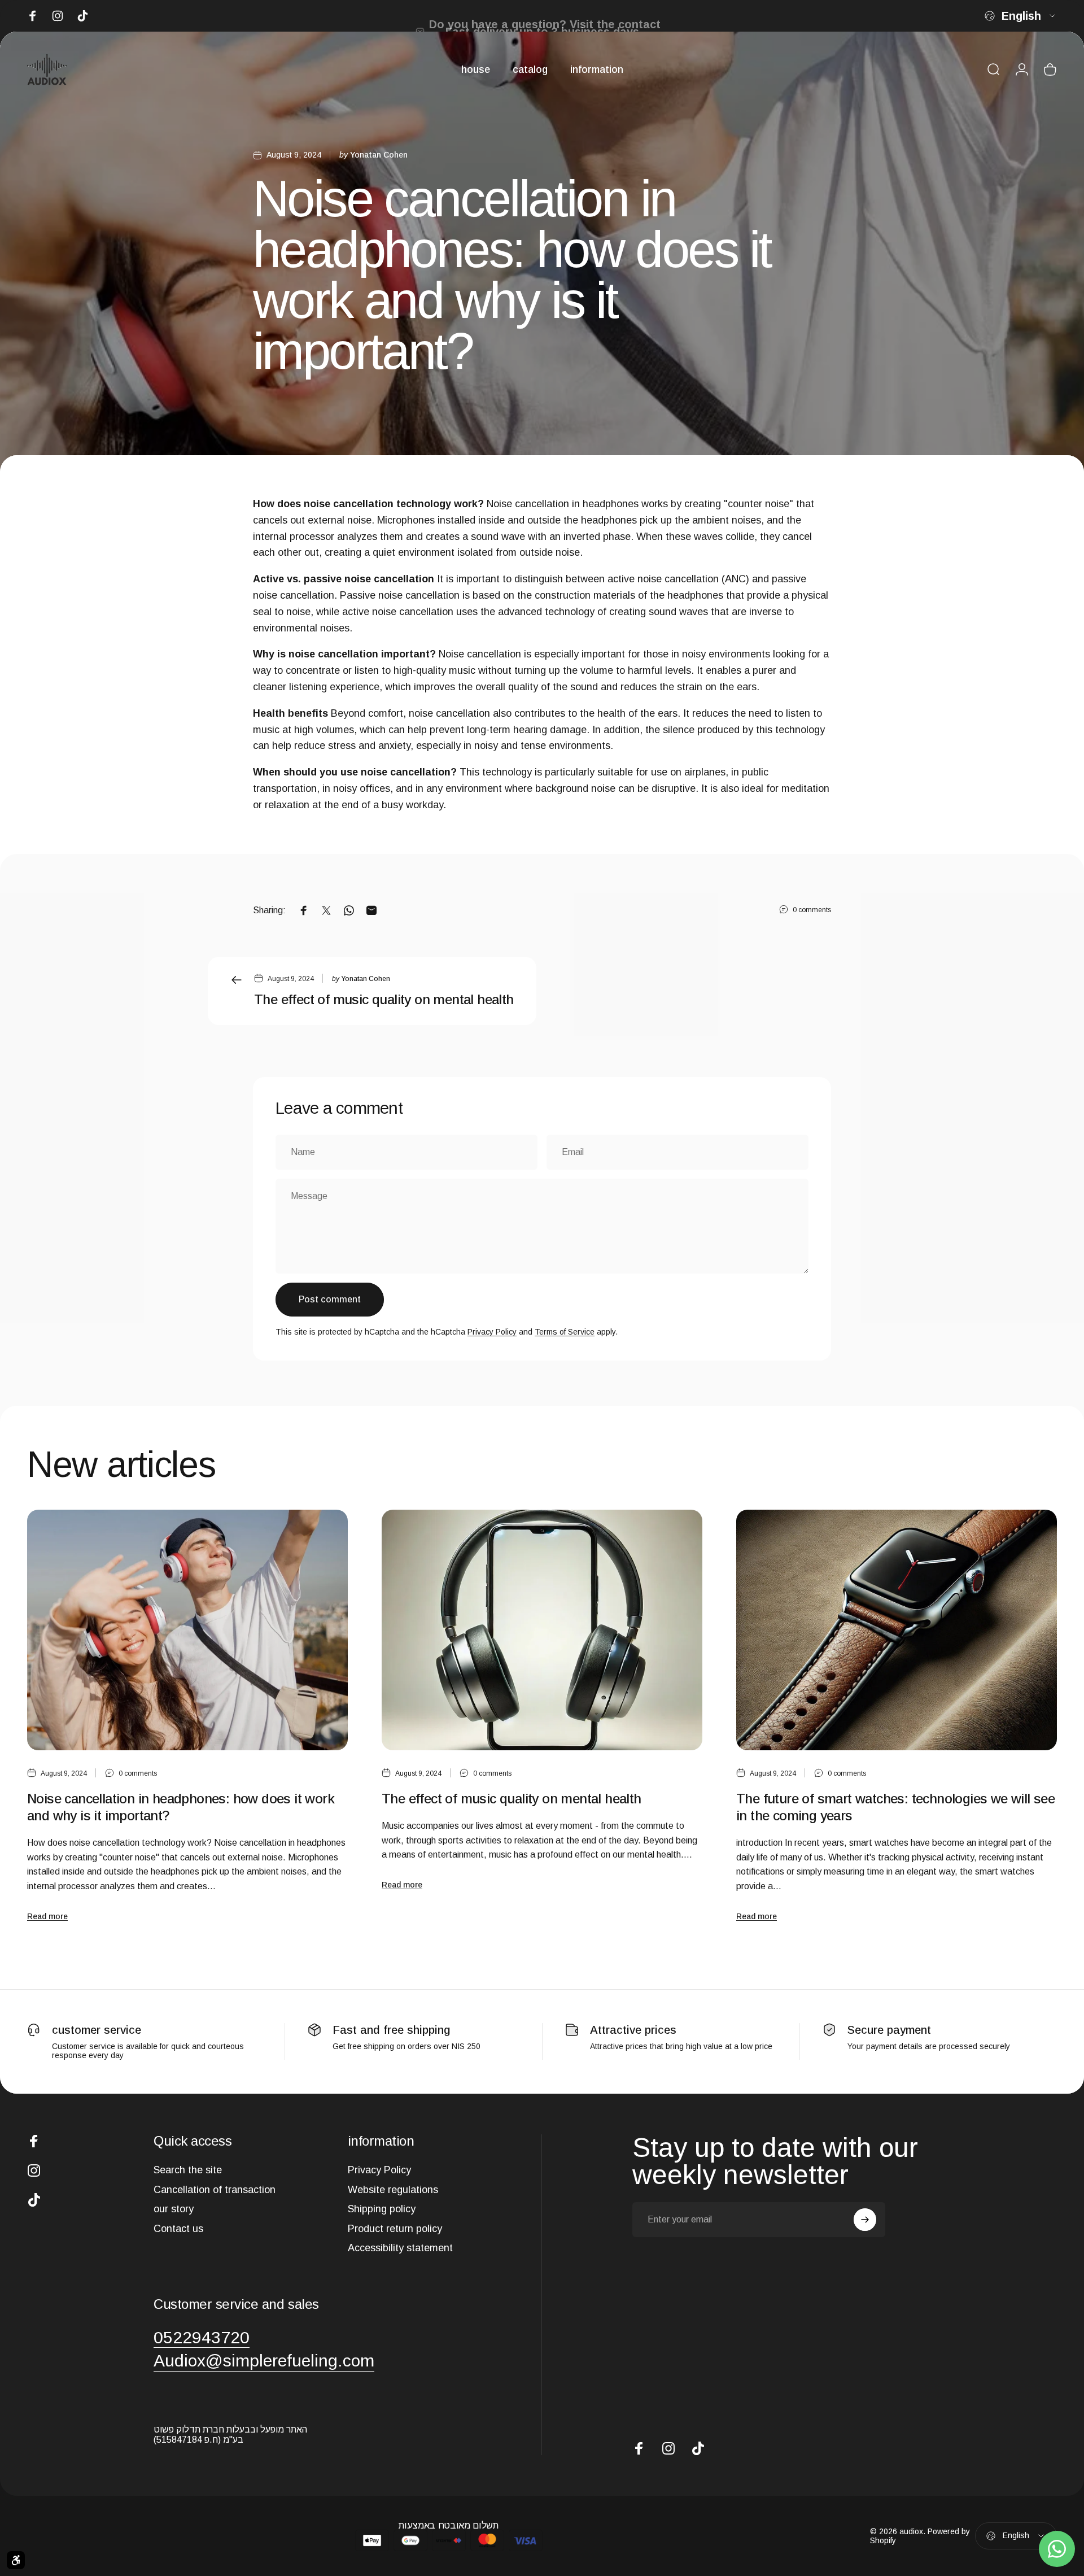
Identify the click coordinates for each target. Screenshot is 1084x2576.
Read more (47, 1916)
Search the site (188, 2170)
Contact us (178, 2229)
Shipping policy (382, 2209)
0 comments (812, 910)
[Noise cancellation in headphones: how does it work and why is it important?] (187, 1630)
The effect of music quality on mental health (384, 999)
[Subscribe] (865, 2220)
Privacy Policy (492, 1332)
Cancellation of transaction (215, 2190)
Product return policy (395, 2229)
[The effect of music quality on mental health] (542, 1630)
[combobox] (1021, 16)
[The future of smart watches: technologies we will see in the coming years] (897, 1630)
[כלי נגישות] (16, 2560)
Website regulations (393, 2190)
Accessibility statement (400, 2248)
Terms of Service (565, 1332)
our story (174, 2209)
